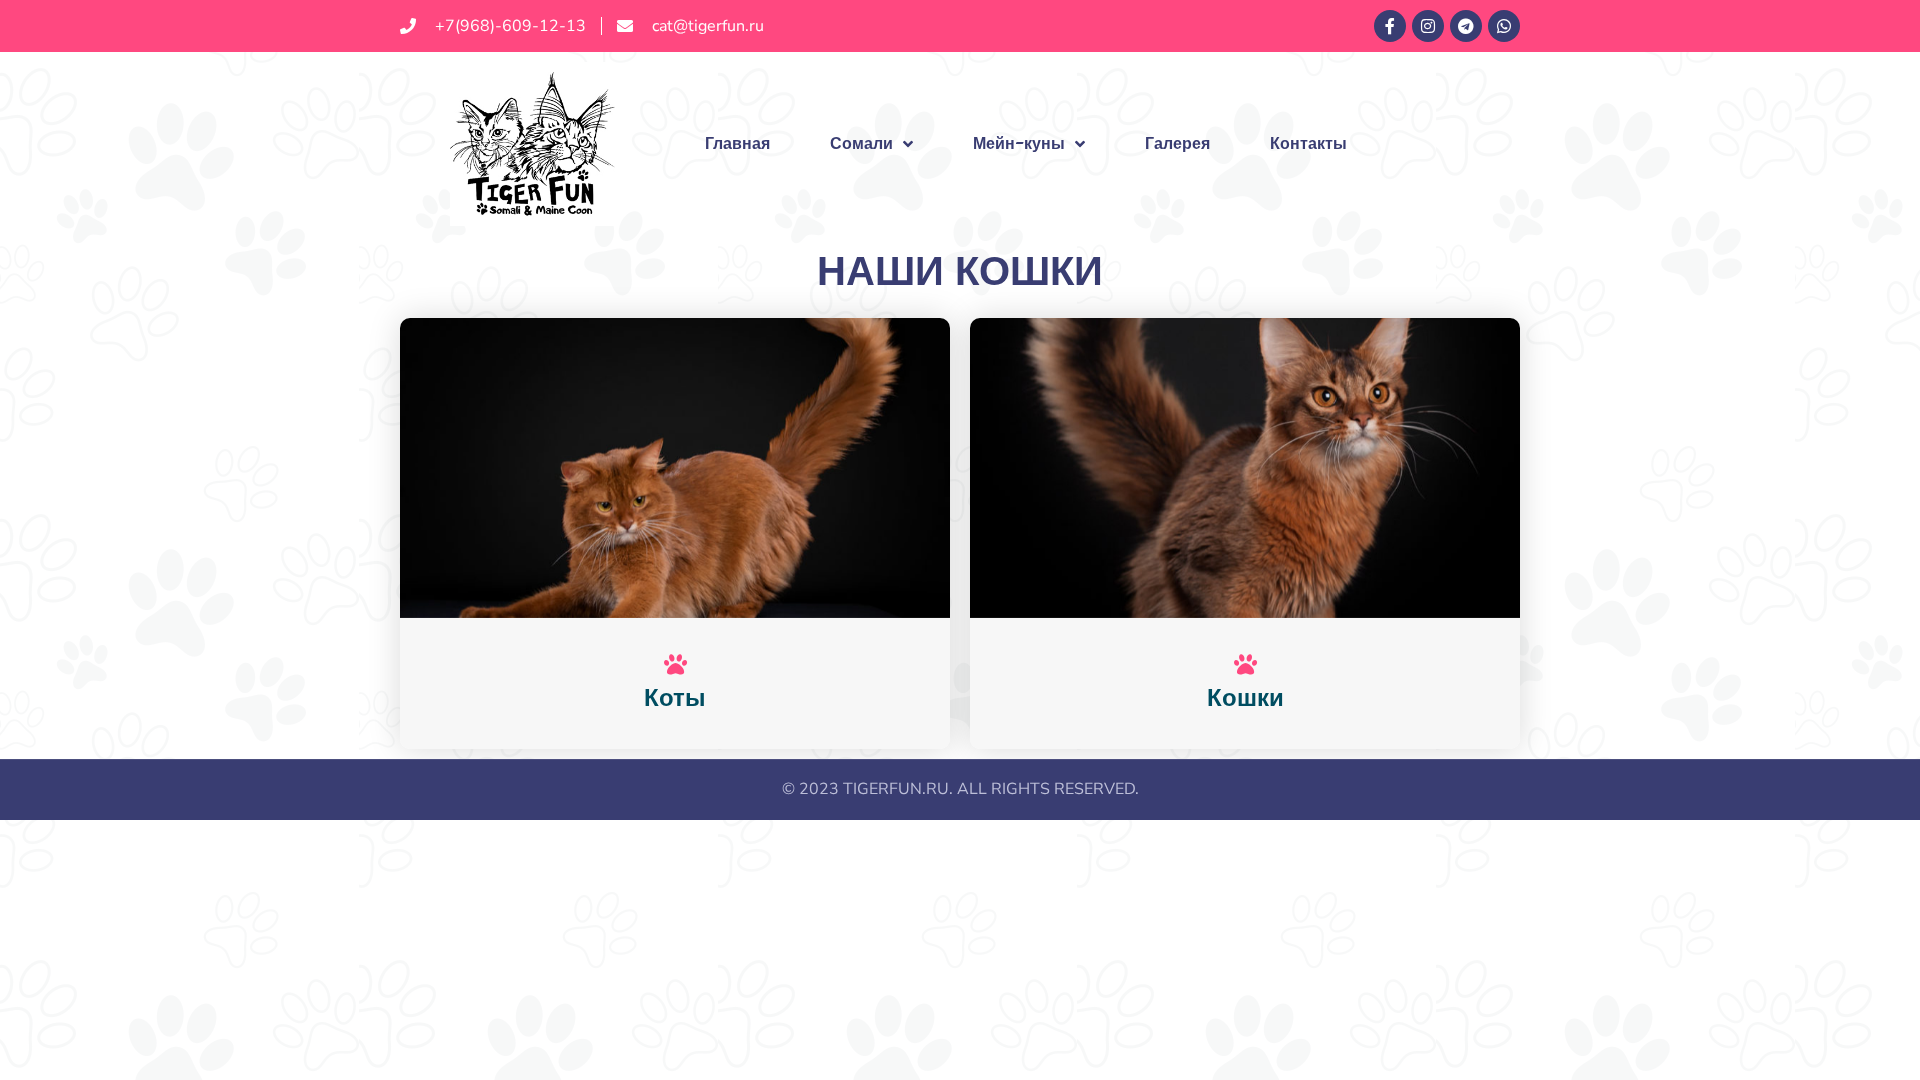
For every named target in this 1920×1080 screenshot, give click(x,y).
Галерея (1177, 143)
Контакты (1308, 143)
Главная (737, 143)
